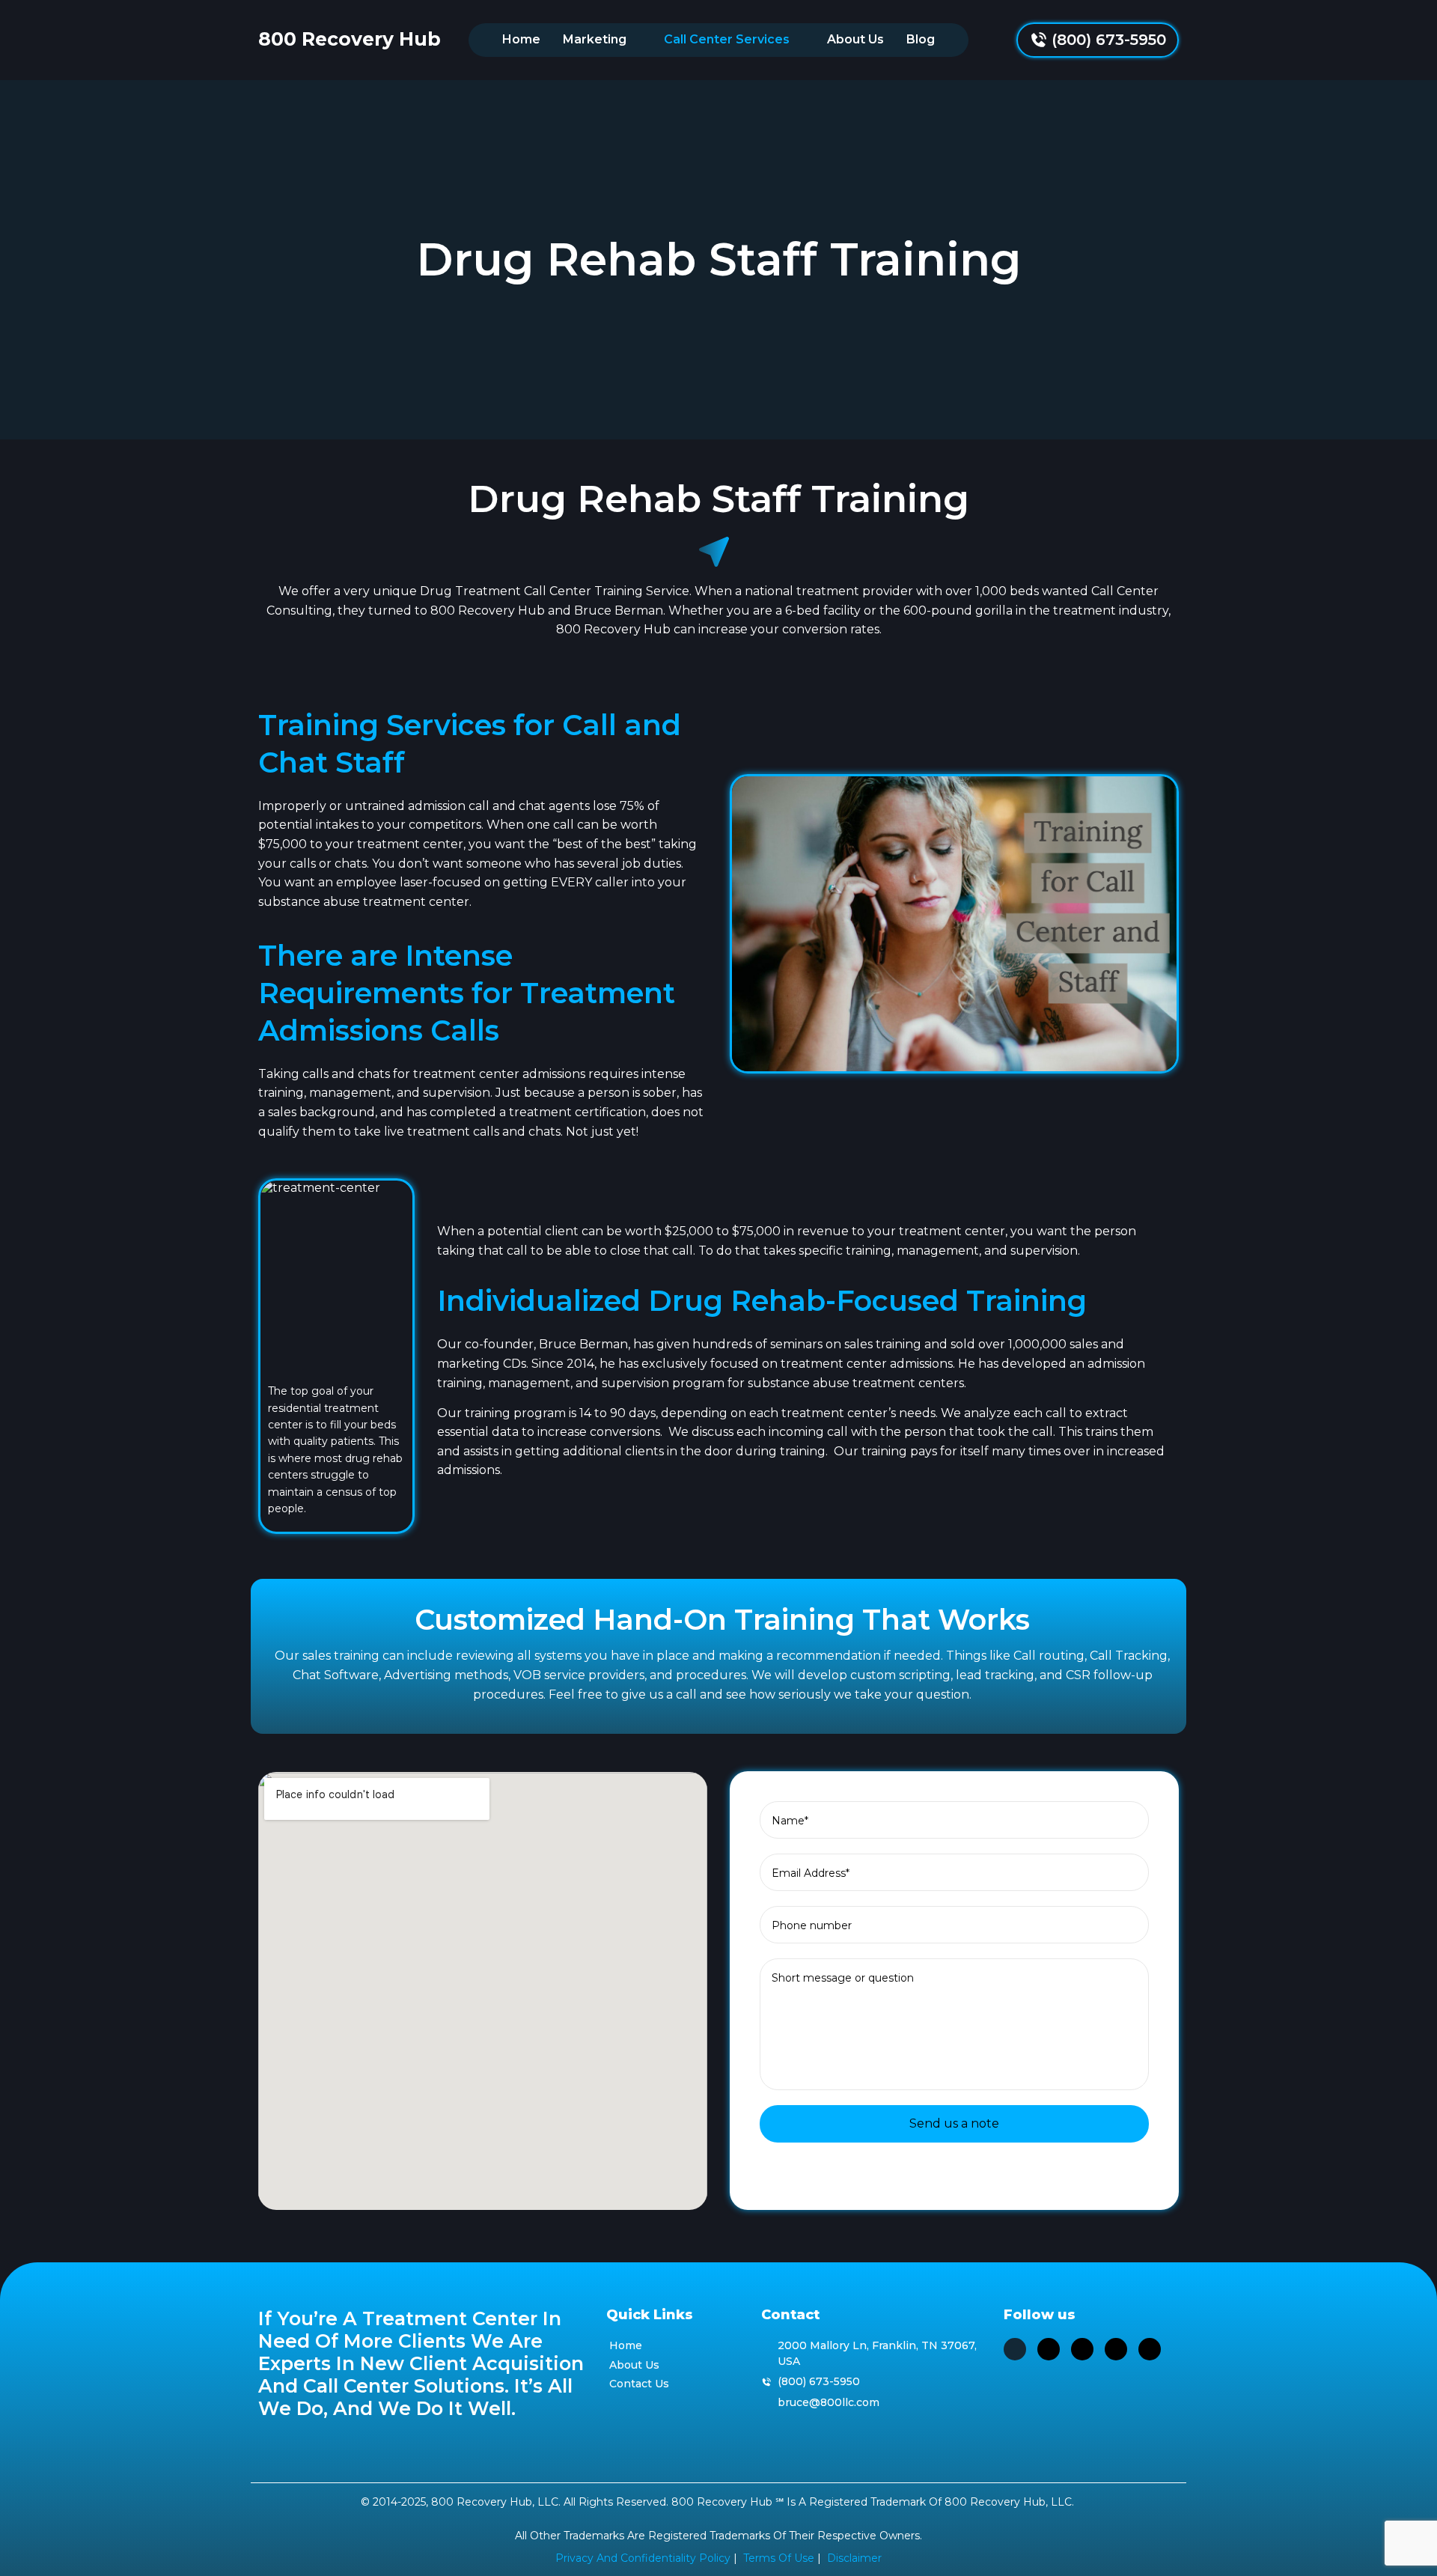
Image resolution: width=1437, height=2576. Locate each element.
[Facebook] (1150, 2349)
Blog (921, 39)
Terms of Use (779, 2558)
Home (521, 39)
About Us (855, 39)
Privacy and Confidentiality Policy (643, 2558)
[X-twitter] (1015, 2349)
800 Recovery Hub (350, 39)
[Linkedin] (1049, 2349)
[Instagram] (1082, 2349)
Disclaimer (854, 2558)
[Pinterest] (1116, 2349)
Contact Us (639, 2384)
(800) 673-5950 (1109, 40)
